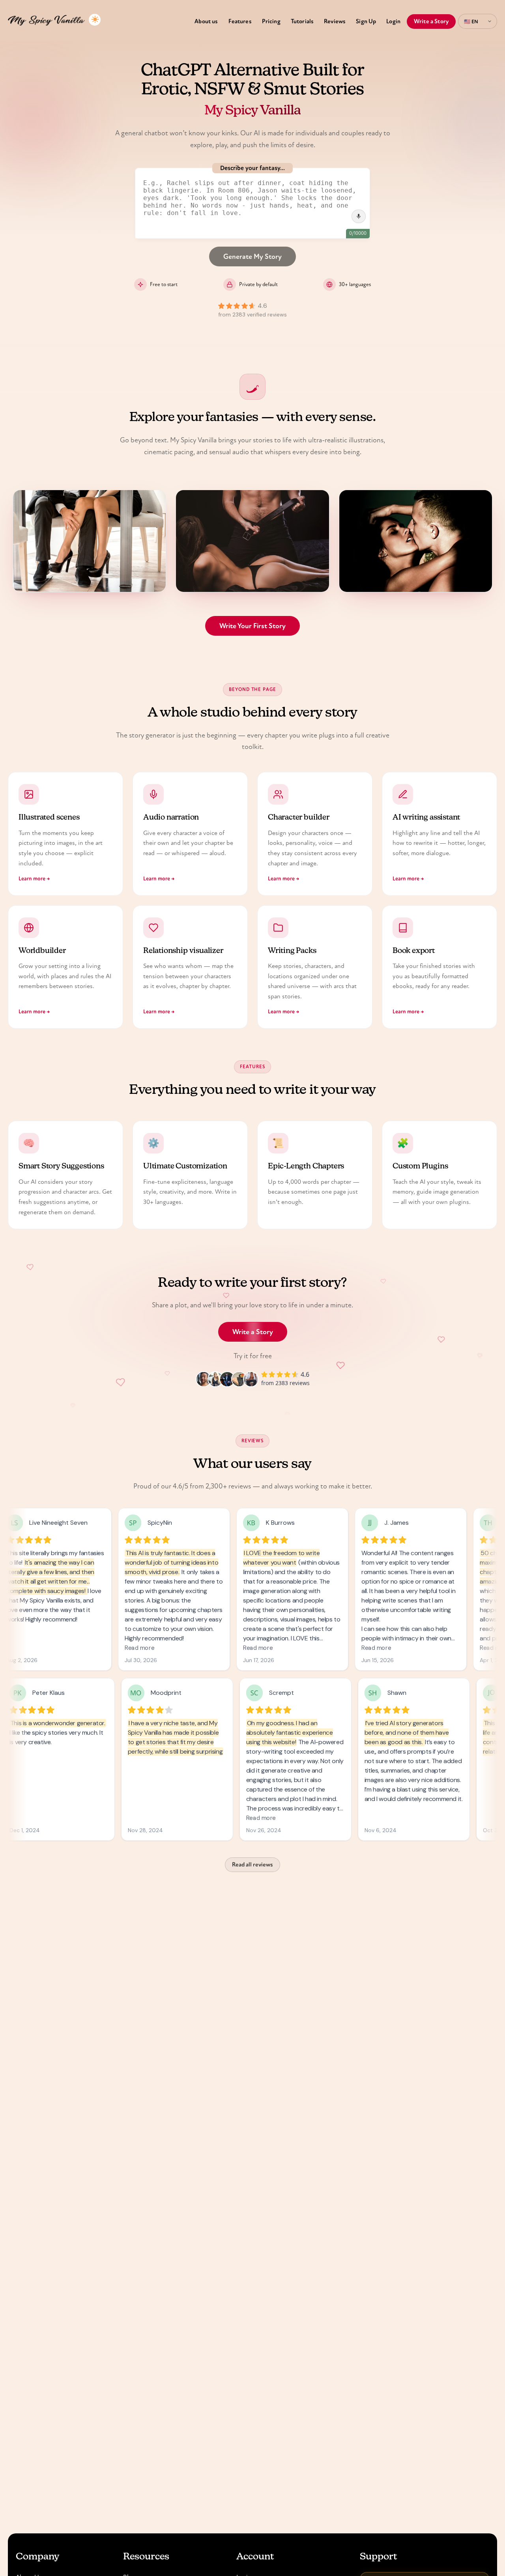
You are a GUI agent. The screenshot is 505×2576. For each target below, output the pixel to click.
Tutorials (302, 21)
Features (240, 21)
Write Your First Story (252, 626)
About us (206, 21)
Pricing (271, 21)
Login (393, 21)
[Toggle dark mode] (95, 20)
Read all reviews (252, 1865)
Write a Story (431, 21)
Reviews (335, 21)
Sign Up (366, 21)
